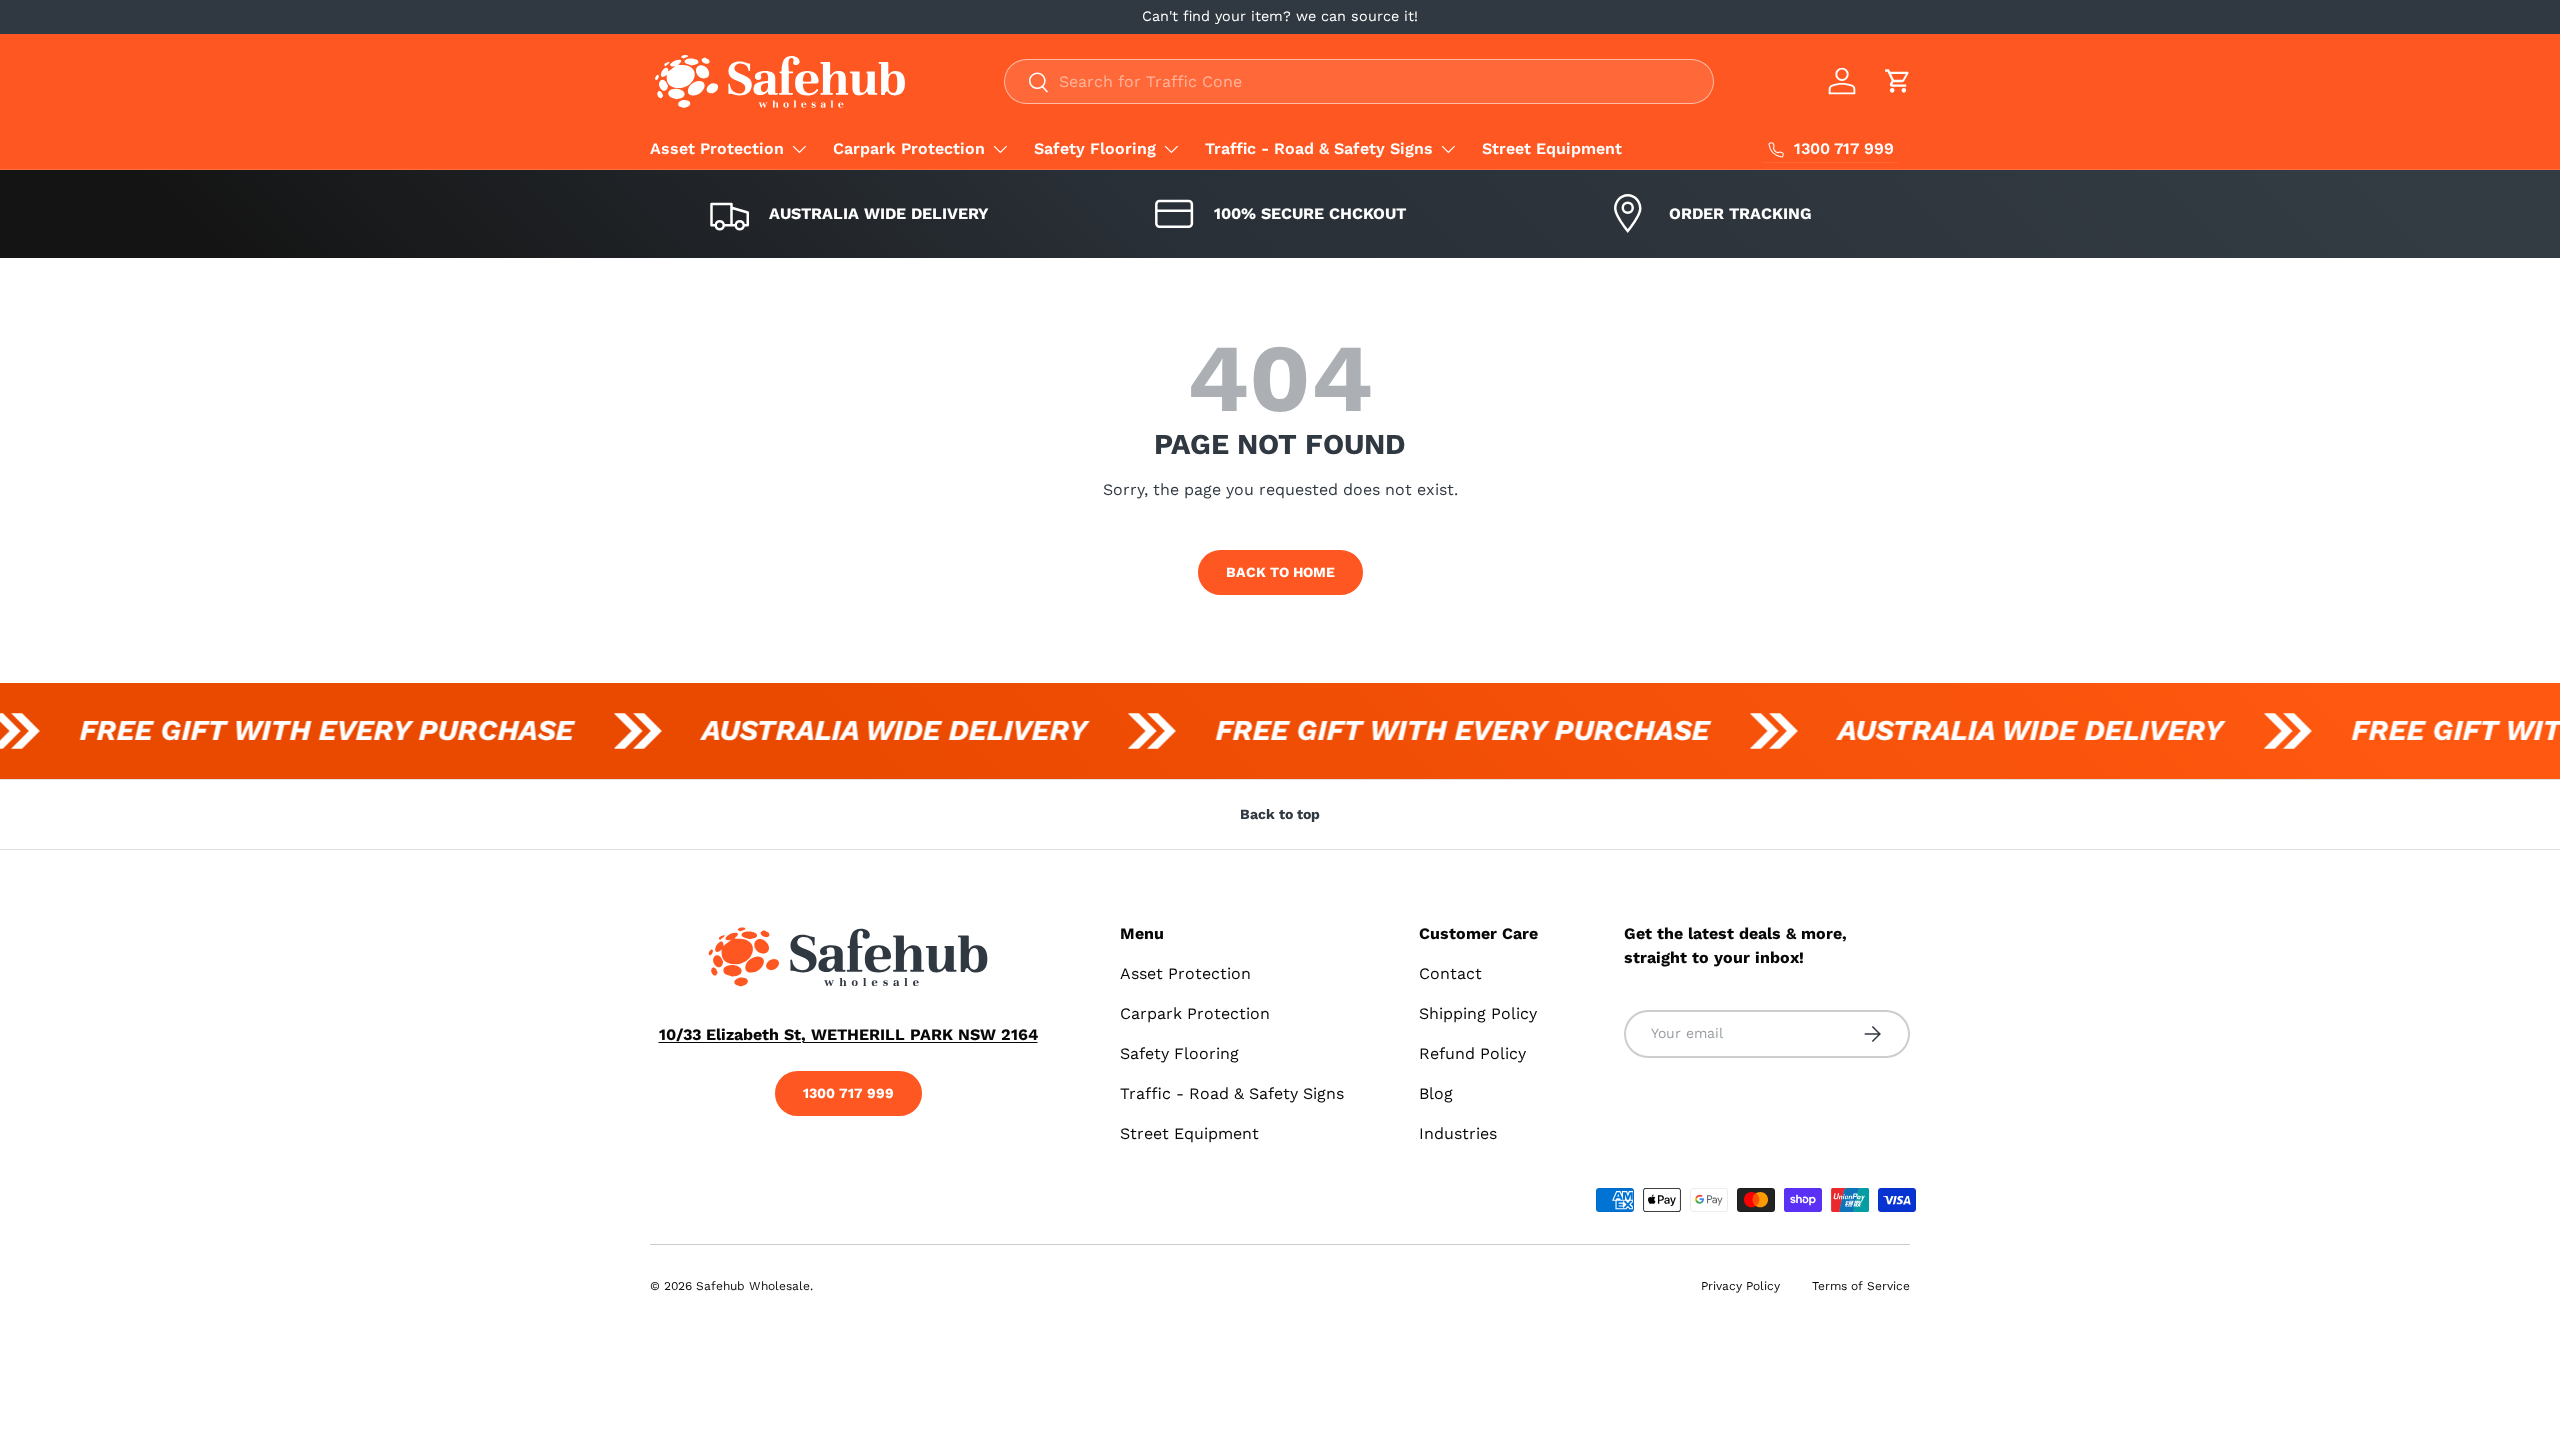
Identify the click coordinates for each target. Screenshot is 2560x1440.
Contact (1450, 973)
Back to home (1280, 572)
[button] (1898, 81)
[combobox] (1359, 81)
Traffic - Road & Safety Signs (1319, 148)
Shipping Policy (1478, 1013)
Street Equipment (1552, 148)
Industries (1458, 1133)
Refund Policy (1472, 1053)
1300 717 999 (848, 1093)
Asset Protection (717, 148)
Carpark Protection (909, 148)
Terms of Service (1861, 1286)
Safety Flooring (1095, 148)
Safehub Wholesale (753, 1286)
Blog (1436, 1093)
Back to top (1280, 814)
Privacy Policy (1740, 1286)
